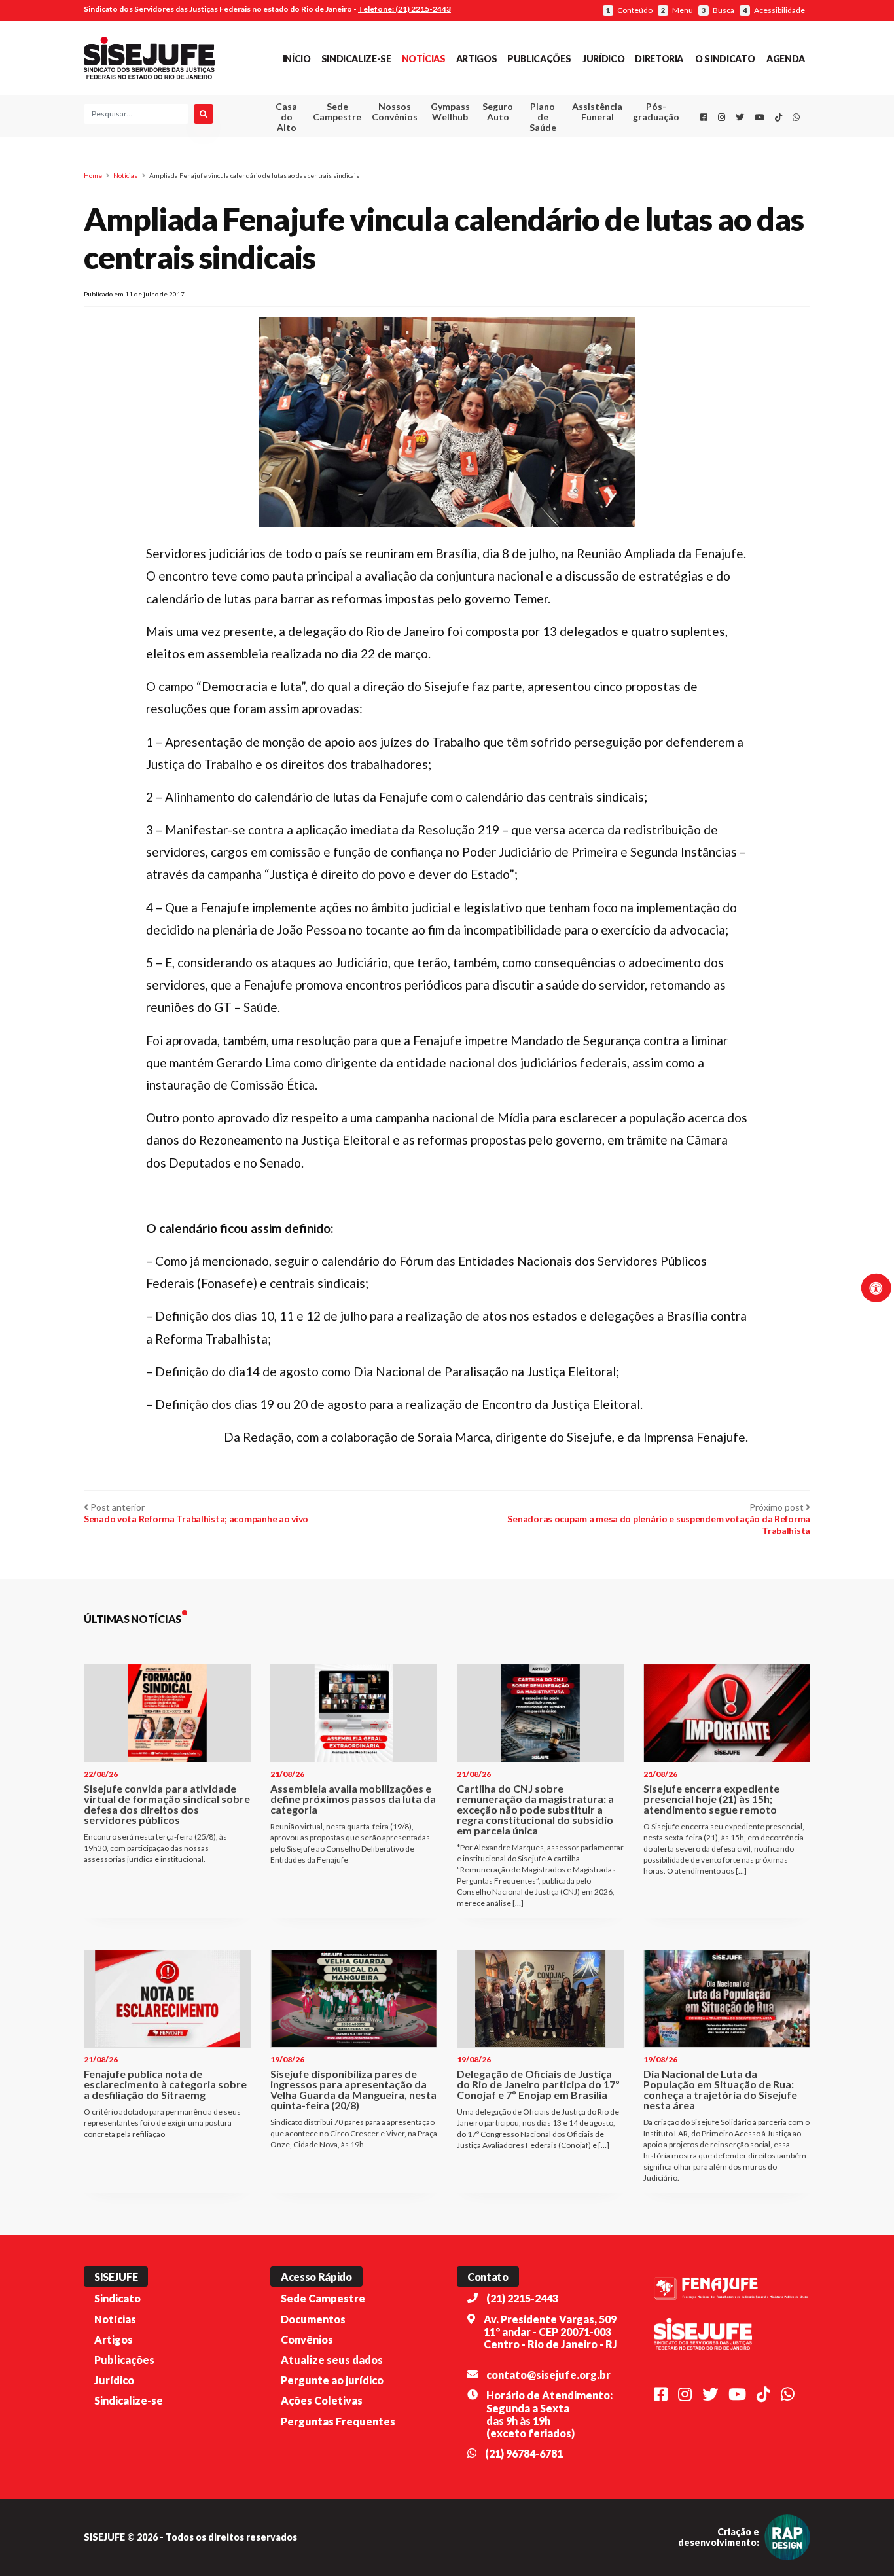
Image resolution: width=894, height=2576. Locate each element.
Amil (577, 144)
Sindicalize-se (356, 59)
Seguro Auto (498, 112)
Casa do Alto (286, 117)
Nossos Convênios (395, 112)
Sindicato (117, 2298)
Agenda (786, 59)
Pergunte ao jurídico (332, 2380)
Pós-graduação (656, 112)
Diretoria (659, 59)
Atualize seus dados (332, 2360)
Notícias (424, 59)
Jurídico (603, 59)
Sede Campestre (337, 112)
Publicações (539, 59)
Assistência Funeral (597, 112)
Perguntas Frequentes (338, 2421)
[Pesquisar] (204, 114)
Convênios (307, 2339)
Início (297, 59)
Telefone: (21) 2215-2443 (404, 9)
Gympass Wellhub (450, 112)
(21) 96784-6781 (524, 2453)
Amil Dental (578, 160)
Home (93, 175)
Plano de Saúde (543, 117)
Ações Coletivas (322, 2400)
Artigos (476, 59)
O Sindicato (725, 59)
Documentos (313, 2319)
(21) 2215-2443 (522, 2298)
